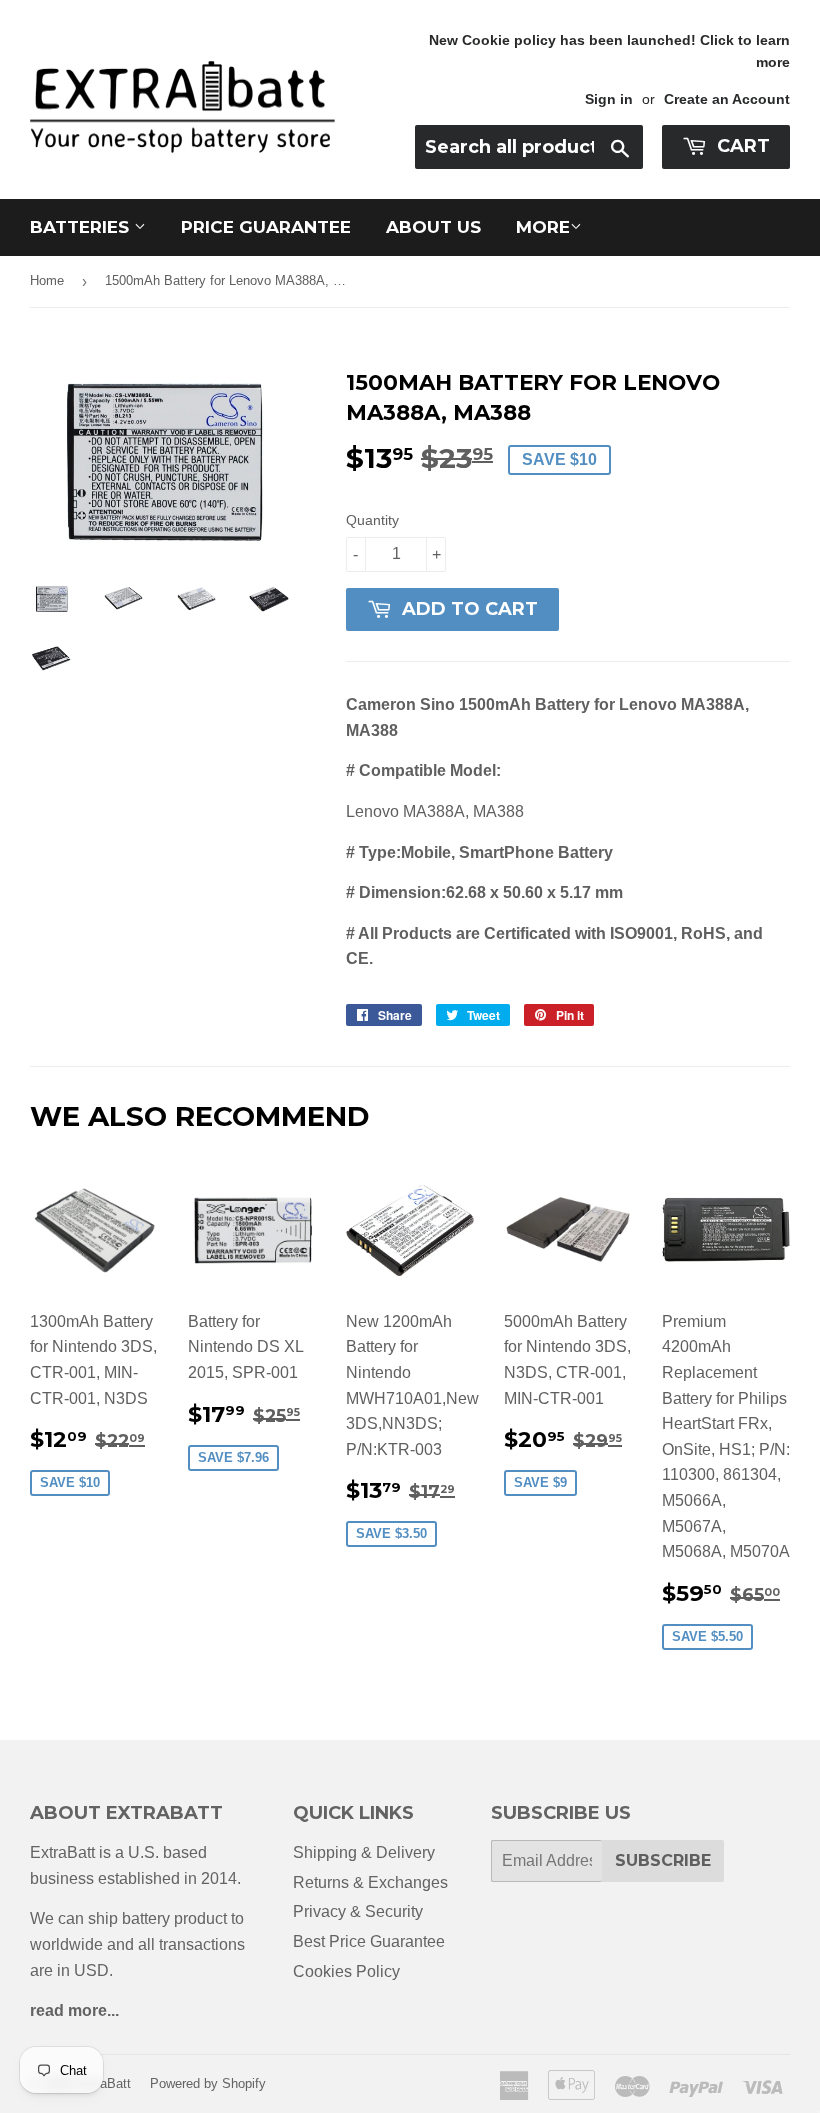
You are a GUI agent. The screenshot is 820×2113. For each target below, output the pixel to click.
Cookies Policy (346, 1971)
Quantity (372, 520)
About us (433, 227)
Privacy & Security (358, 1911)
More (543, 227)
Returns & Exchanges (370, 1882)
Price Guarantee (266, 227)
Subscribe (663, 1860)
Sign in (609, 99)
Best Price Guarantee (369, 1941)
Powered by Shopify (208, 2083)
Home (47, 280)
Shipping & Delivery (364, 1852)
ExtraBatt (103, 2083)
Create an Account (727, 99)
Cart (741, 146)
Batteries (82, 227)
